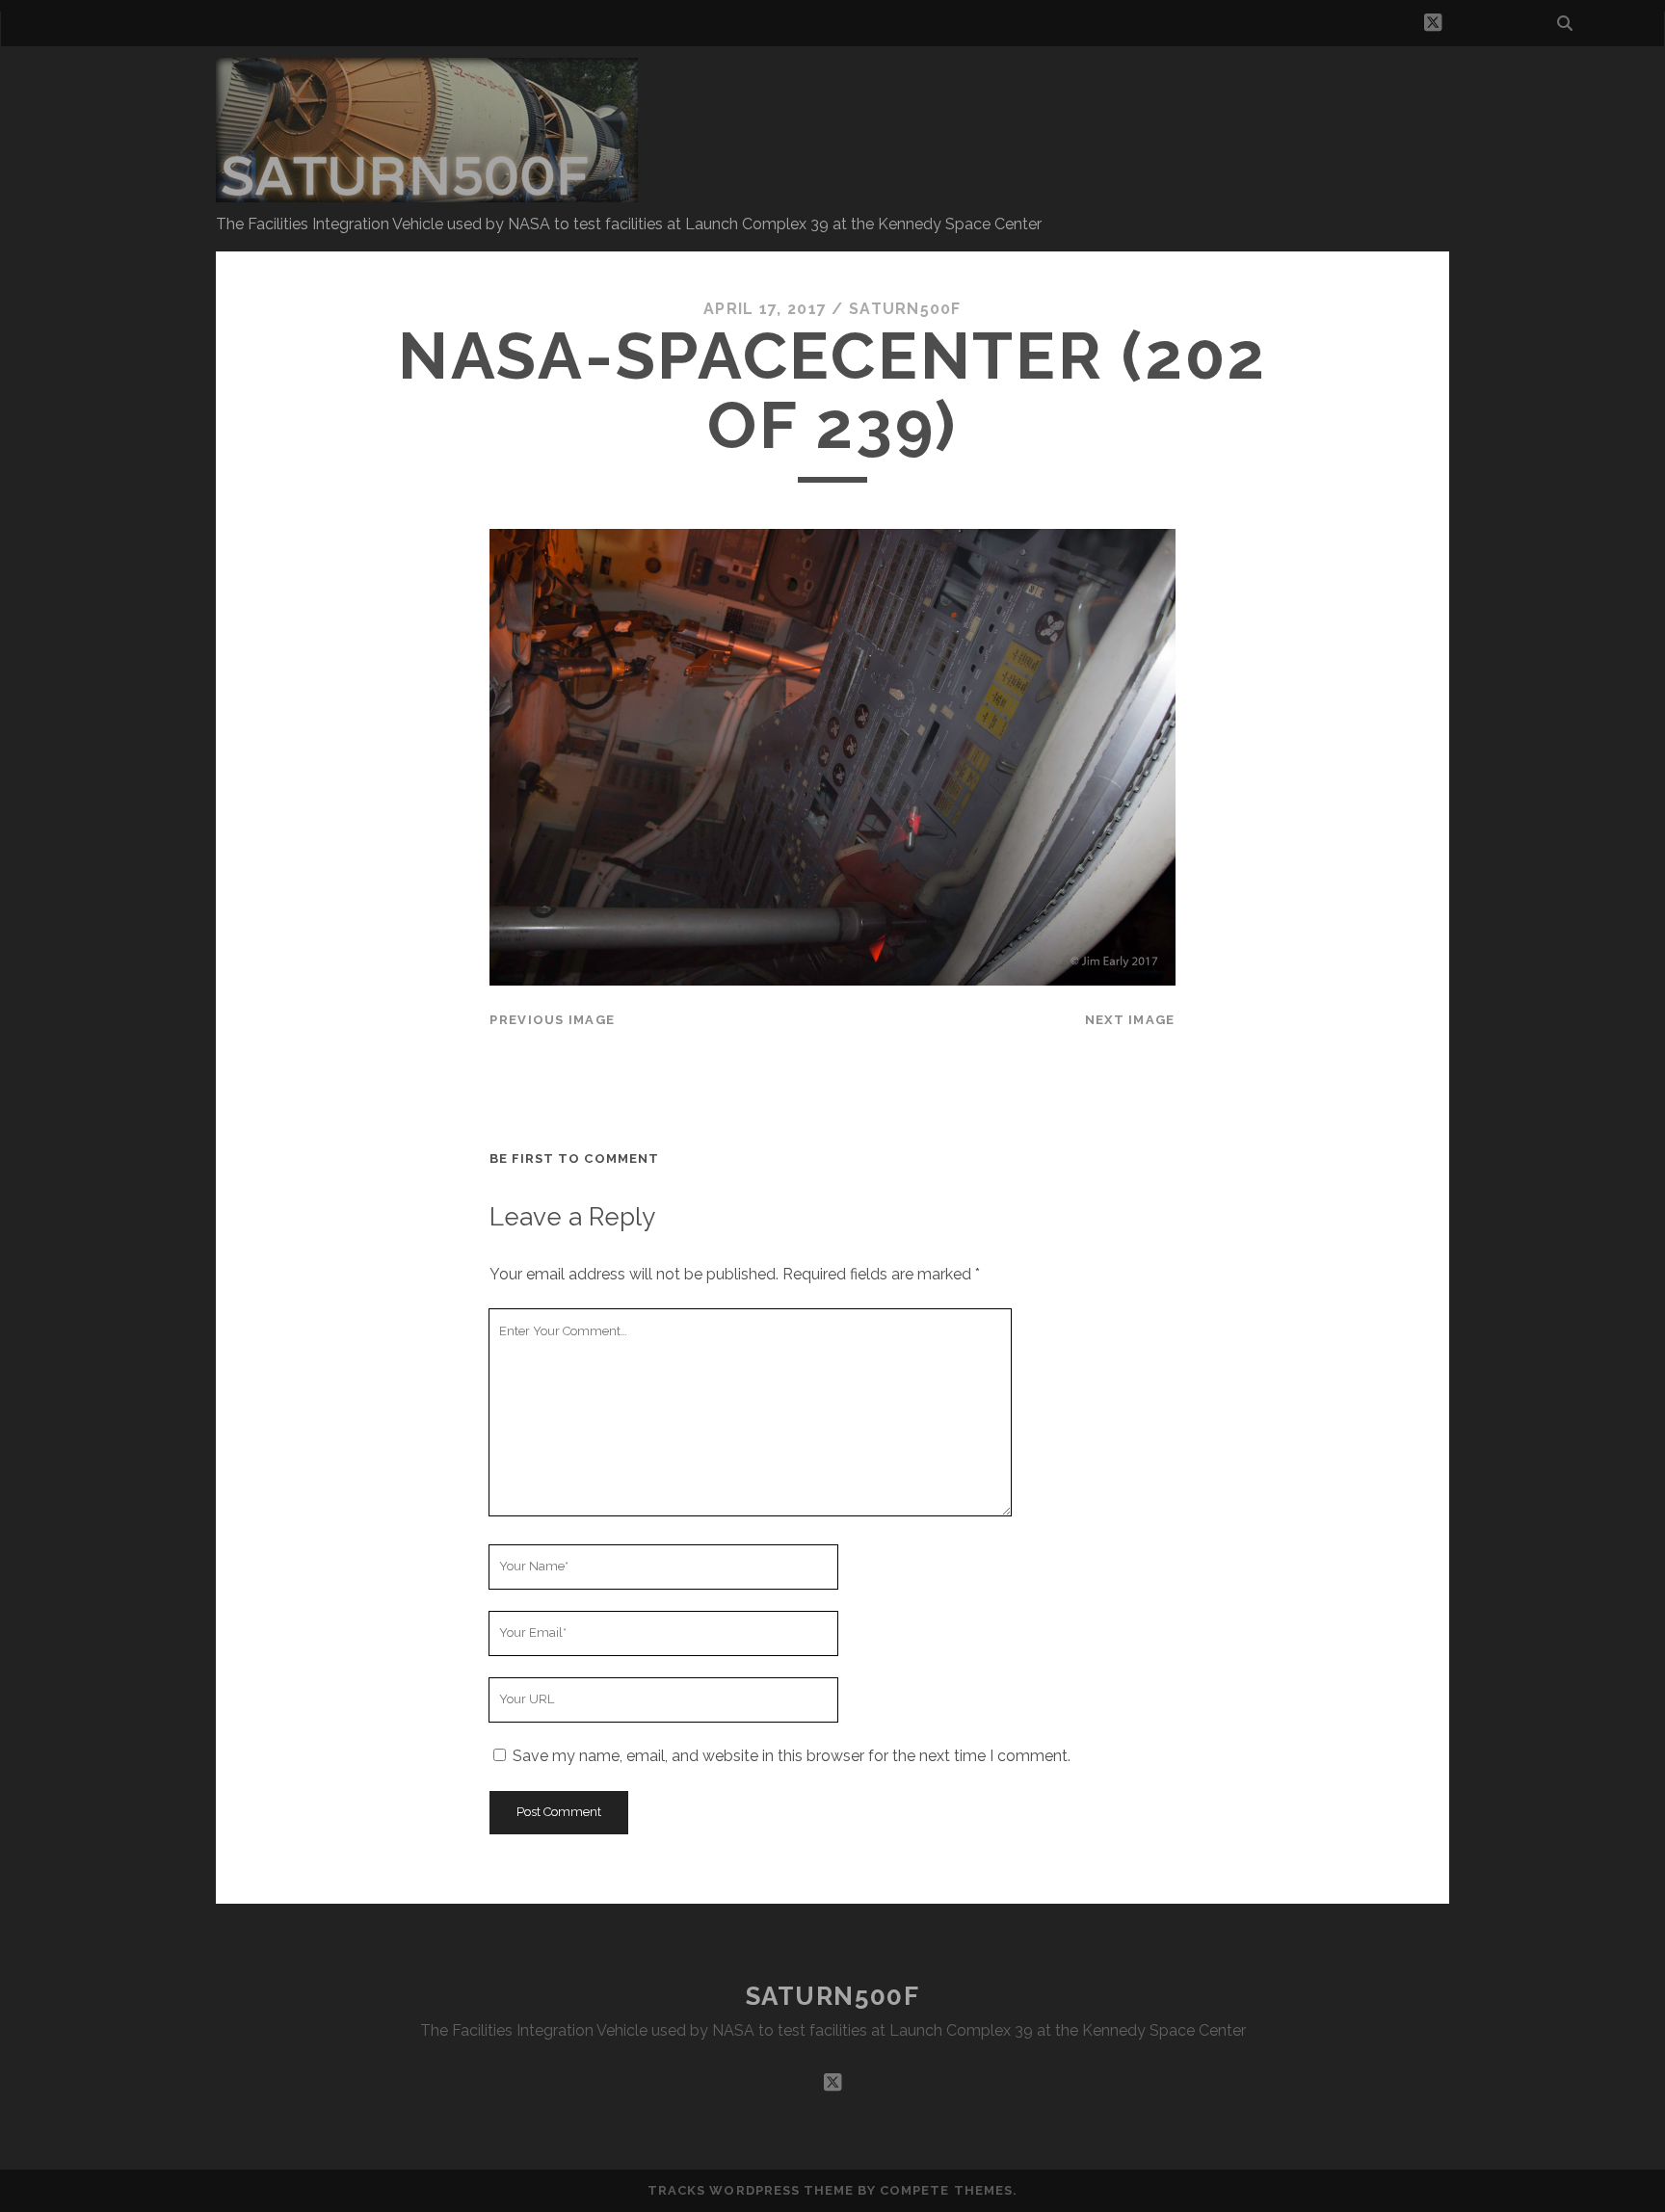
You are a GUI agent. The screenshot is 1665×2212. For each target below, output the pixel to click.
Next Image (1130, 1020)
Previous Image (552, 1020)
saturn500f (905, 309)
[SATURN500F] (427, 194)
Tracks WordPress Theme (751, 2190)
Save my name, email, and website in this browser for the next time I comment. (792, 1756)
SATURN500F (833, 1996)
